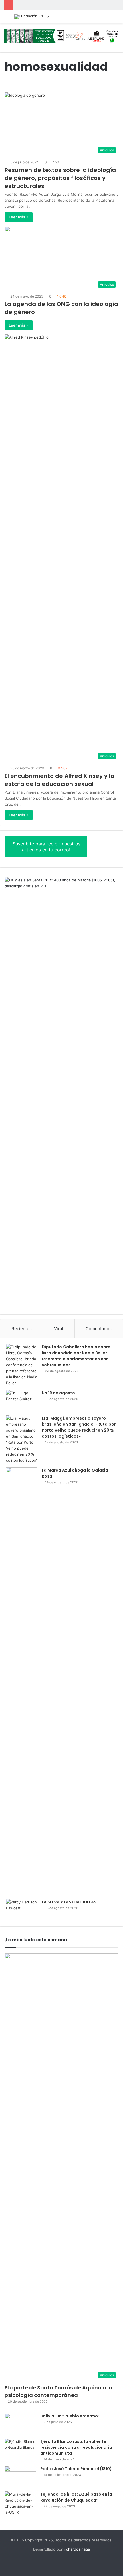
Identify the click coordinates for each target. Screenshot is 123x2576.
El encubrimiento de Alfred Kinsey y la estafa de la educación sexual (59, 780)
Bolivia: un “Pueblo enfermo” (70, 2416)
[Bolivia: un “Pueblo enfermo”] (20, 2424)
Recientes (22, 1329)
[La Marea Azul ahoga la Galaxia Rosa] (22, 1681)
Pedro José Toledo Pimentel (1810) (76, 2469)
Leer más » (19, 217)
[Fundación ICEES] (32, 17)
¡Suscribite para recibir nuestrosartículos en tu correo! (46, 847)
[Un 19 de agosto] (22, 1401)
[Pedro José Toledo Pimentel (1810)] (20, 2477)
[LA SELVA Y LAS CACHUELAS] (22, 1910)
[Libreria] (61, 35)
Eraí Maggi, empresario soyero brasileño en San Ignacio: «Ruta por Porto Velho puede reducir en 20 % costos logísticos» (79, 1427)
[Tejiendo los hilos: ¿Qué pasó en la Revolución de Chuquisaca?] (20, 2503)
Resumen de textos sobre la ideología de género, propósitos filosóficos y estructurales (60, 178)
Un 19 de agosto (58, 1393)
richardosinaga (77, 2549)
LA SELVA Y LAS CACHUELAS (69, 1902)
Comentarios (99, 1329)
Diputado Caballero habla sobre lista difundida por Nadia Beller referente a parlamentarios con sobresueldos (76, 1356)
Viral (59, 1329)
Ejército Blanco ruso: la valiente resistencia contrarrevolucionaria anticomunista (76, 2447)
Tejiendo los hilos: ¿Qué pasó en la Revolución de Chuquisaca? (76, 2497)
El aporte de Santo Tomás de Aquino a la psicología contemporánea (58, 2391)
